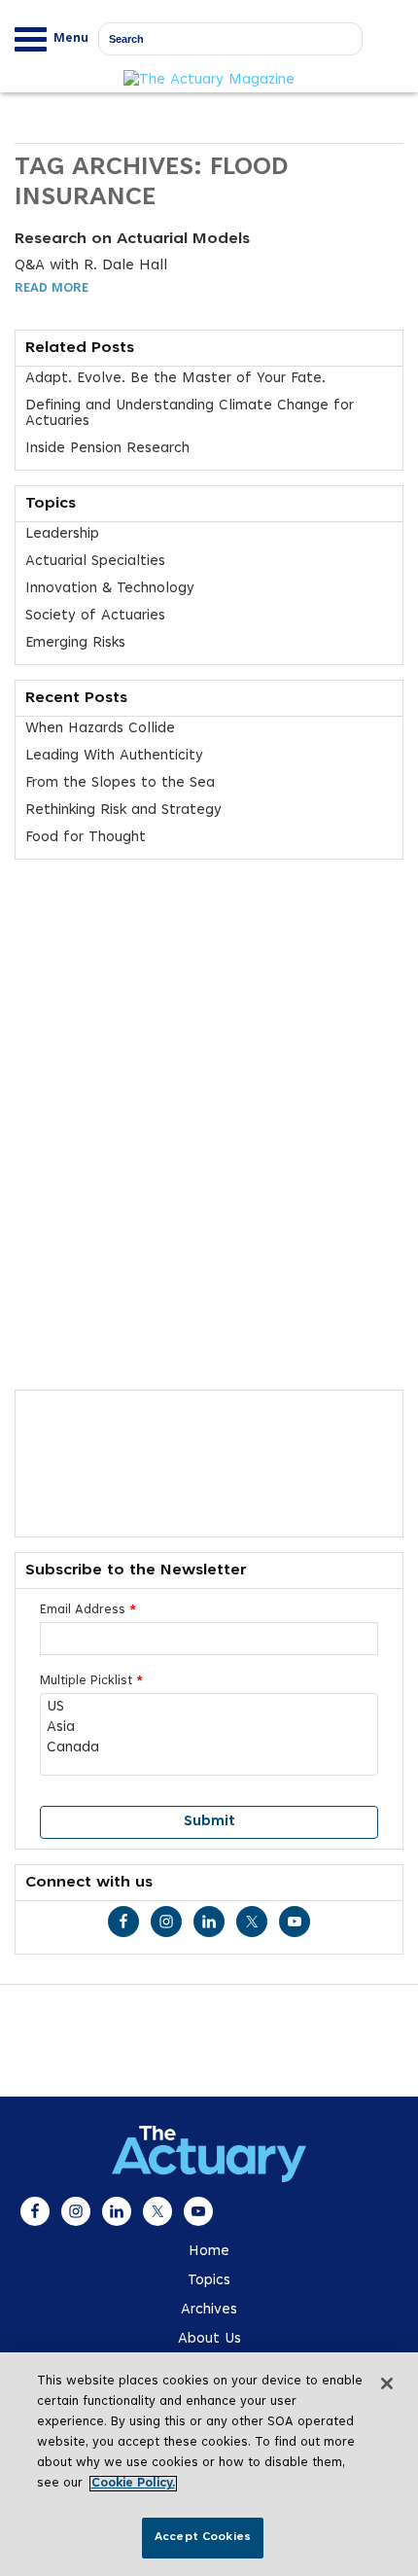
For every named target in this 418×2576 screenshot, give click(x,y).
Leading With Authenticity (114, 756)
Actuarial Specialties (95, 562)
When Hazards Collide (100, 729)
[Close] (387, 2383)
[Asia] (209, 1729)
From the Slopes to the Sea (120, 783)
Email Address (88, 1610)
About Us (209, 2339)
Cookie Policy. (133, 2484)
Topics (209, 2281)
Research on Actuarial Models (132, 239)
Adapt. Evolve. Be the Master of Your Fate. (175, 379)
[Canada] (209, 1749)
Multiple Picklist (91, 1681)
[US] (209, 1708)
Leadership (62, 534)
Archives (209, 2310)
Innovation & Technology (110, 589)
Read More (52, 289)
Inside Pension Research (107, 449)
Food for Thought (86, 838)
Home (209, 2252)
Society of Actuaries (95, 616)
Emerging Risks (75, 643)
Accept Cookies (203, 2537)
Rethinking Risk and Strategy (123, 811)
